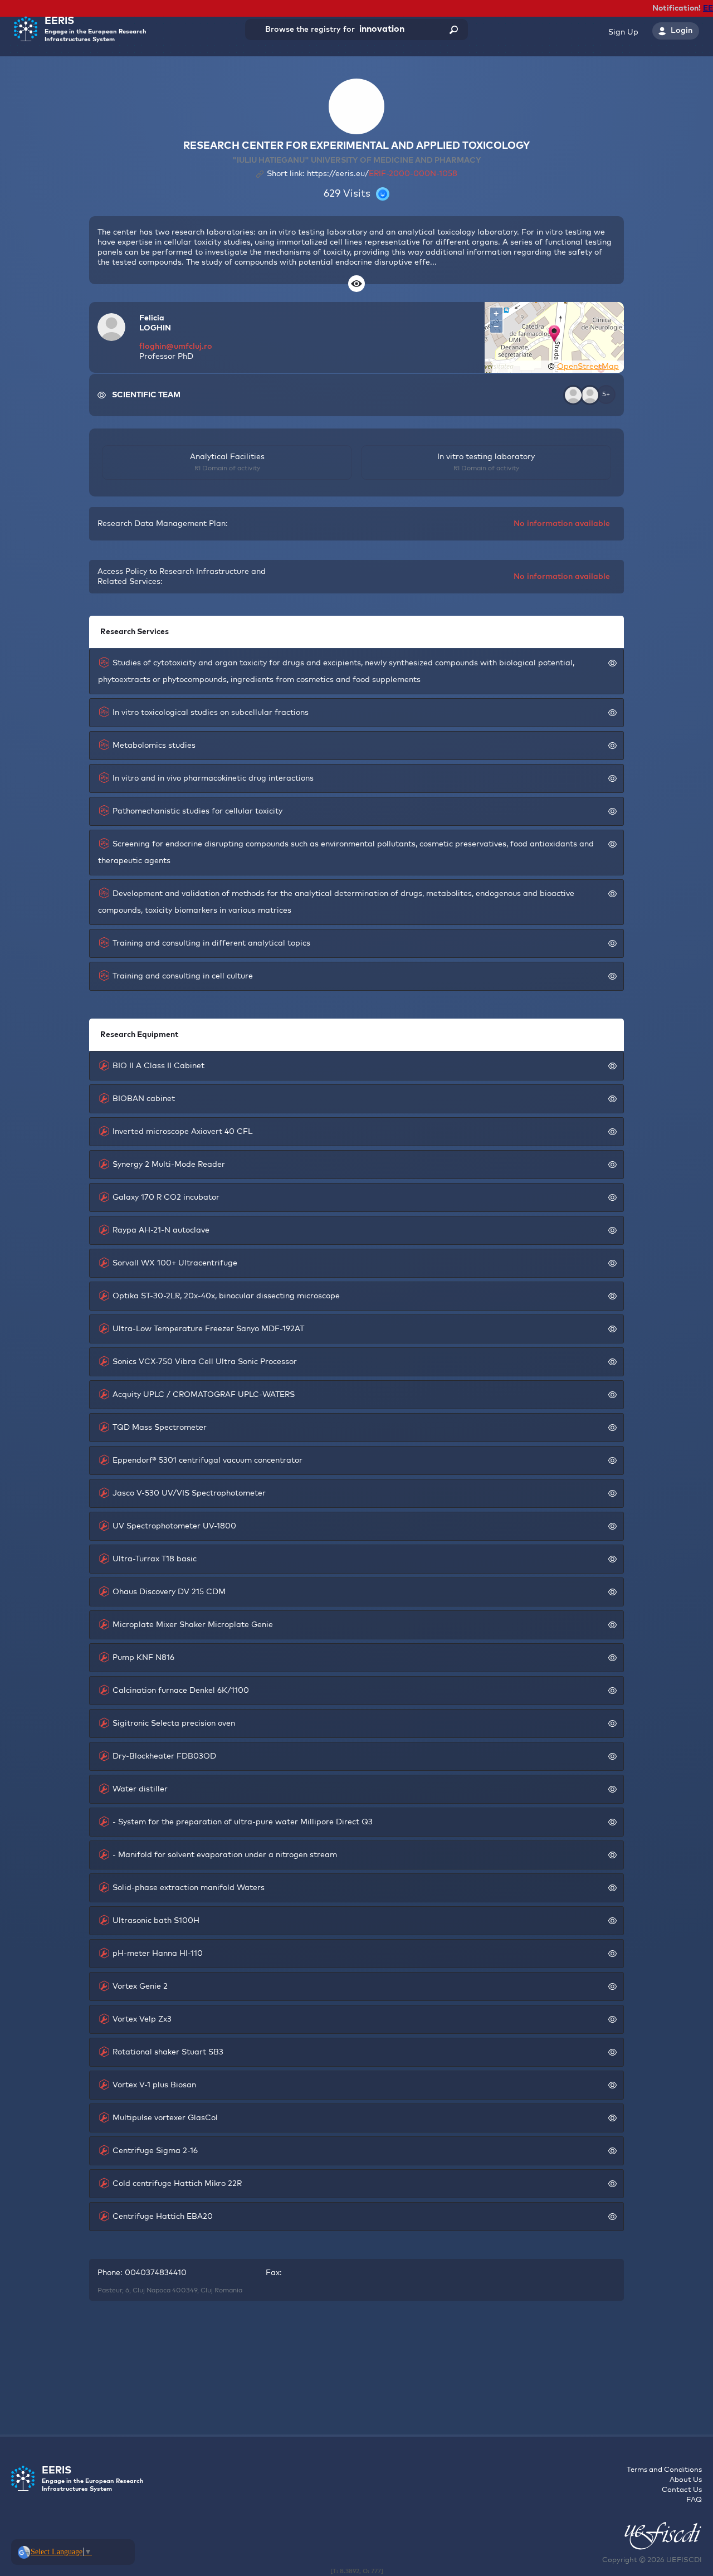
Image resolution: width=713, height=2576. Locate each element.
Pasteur (110, 2291)
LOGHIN (155, 328)
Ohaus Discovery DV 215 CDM (169, 1592)
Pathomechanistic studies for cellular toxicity (197, 811)
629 (332, 194)
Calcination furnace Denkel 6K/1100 (181, 1691)
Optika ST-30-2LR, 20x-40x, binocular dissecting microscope (226, 1296)
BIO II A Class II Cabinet (158, 1066)
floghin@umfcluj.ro (176, 347)
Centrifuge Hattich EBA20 (163, 2217)
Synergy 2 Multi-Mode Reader (169, 1165)
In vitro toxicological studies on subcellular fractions (211, 713)
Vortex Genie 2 (140, 1986)
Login (682, 31)
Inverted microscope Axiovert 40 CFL (182, 1132)
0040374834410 (156, 2273)
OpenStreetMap (588, 367)
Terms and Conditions (664, 2470)
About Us (686, 2480)
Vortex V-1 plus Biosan (154, 2085)
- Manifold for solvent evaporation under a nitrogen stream (225, 1855)
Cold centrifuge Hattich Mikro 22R (177, 2184)
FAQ (694, 2500)
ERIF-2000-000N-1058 (413, 174)
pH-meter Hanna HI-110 (158, 1954)
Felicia (152, 318)
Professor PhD (166, 357)
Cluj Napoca (152, 2291)
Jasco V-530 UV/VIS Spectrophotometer (189, 1493)
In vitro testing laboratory (486, 457)
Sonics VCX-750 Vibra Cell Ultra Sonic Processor (205, 1362)
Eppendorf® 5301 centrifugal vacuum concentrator (207, 1460)
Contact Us (682, 2490)
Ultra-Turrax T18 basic (155, 1559)
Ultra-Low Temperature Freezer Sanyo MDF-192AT (208, 1329)
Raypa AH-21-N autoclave (161, 1230)
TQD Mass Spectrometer (160, 1428)
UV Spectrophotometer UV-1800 (174, 1526)
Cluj (207, 2291)
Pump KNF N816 (143, 1658)
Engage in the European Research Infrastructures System (96, 29)
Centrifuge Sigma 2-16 (155, 2151)
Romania (228, 2291)
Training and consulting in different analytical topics (211, 943)
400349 (185, 2291)
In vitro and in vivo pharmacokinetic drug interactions (213, 778)
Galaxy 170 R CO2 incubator (166, 1197)
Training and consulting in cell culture (183, 976)
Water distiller (140, 1789)
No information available (562, 524)
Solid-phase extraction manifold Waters (189, 1888)
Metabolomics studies (154, 746)
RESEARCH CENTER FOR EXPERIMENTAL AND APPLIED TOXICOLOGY (356, 146)
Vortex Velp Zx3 (142, 2019)
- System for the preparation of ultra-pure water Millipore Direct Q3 (243, 1822)
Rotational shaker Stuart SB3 (168, 2052)
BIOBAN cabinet (144, 1099)
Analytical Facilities (227, 457)
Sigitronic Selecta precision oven (174, 1723)
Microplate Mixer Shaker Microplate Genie (193, 1625)
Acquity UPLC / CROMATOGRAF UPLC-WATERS (204, 1395)
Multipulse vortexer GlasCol (165, 2118)
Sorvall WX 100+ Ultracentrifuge (175, 1263)
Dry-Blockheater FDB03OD (164, 1756)
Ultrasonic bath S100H (156, 1921)
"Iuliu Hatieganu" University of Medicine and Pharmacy (357, 160)
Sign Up (623, 32)
